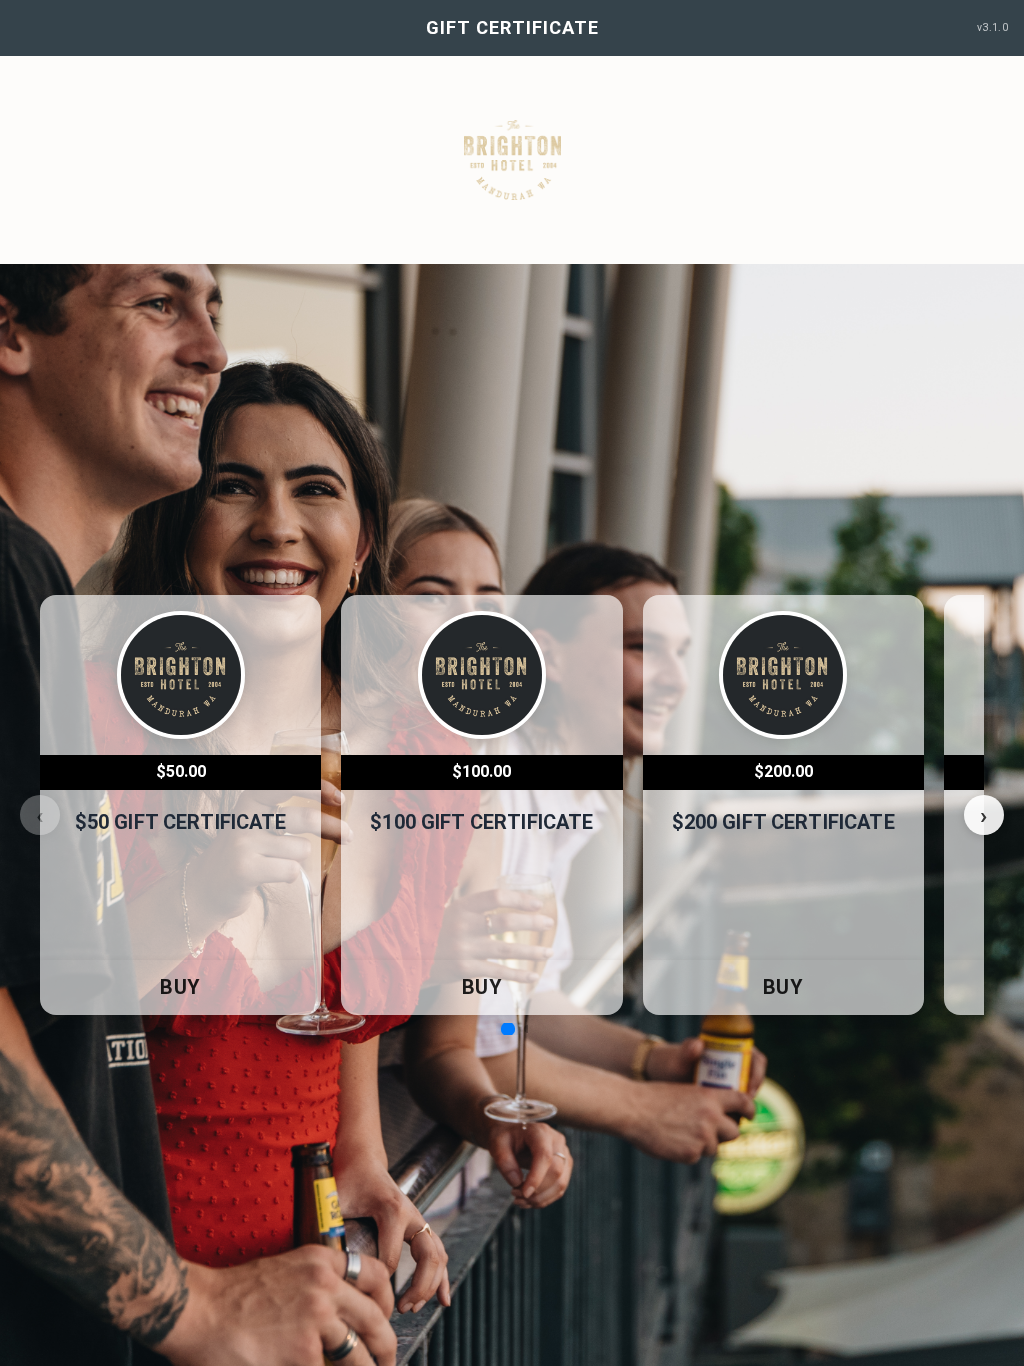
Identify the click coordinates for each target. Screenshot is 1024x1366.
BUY (180, 987)
